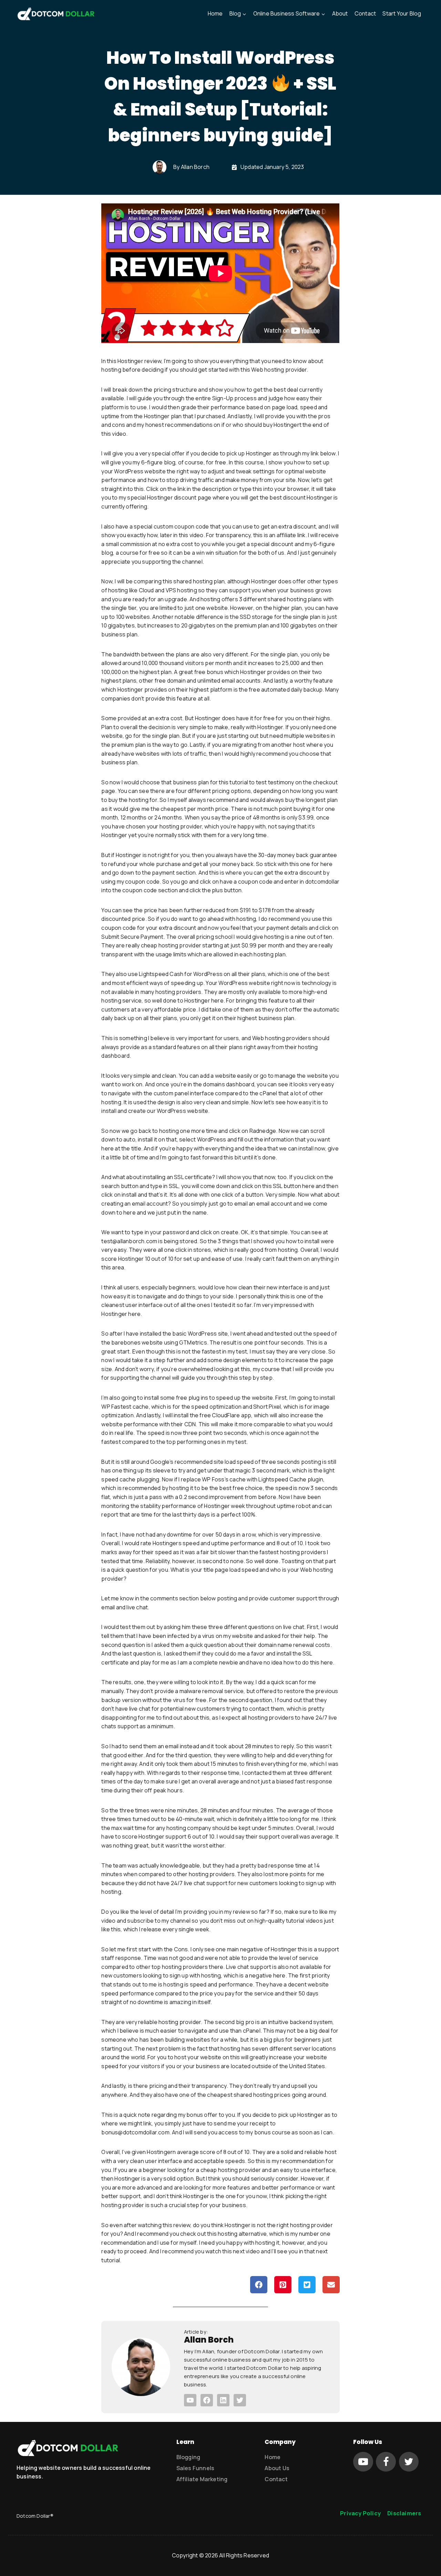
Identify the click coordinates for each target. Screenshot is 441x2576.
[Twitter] (409, 2462)
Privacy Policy (360, 2513)
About (340, 13)
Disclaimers (404, 2513)
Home (215, 13)
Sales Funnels (196, 2468)
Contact (365, 13)
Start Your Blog (402, 13)
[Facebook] (386, 2462)
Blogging (188, 2457)
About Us (277, 2468)
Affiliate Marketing (202, 2479)
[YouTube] (363, 2462)
